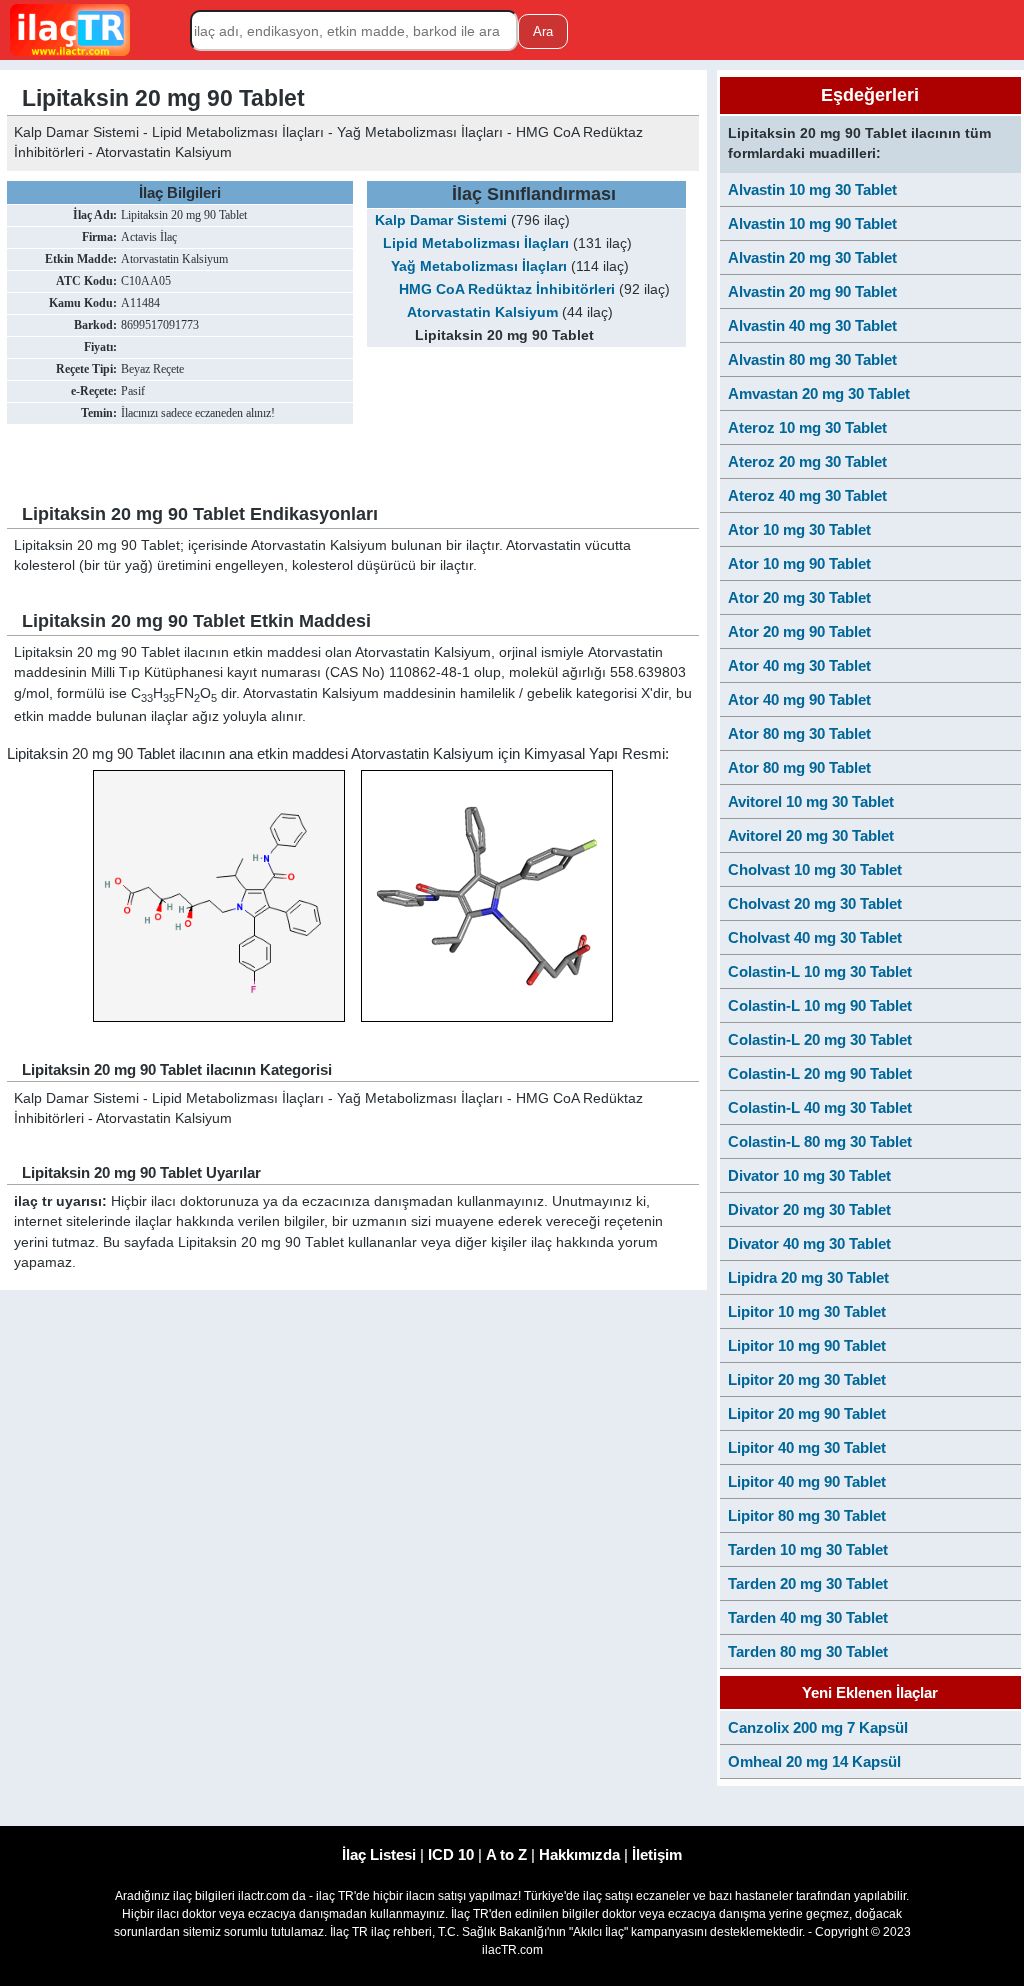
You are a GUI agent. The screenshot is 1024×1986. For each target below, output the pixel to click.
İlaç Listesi (379, 1854)
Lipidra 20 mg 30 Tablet (808, 1277)
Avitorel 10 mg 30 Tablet (811, 801)
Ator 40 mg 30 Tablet (799, 665)
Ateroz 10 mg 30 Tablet (807, 427)
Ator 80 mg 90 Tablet (799, 767)
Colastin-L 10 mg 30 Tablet (820, 971)
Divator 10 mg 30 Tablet (809, 1175)
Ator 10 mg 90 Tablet (799, 563)
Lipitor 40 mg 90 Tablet (807, 1481)
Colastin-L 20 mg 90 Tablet (820, 1073)
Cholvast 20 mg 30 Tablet (815, 903)
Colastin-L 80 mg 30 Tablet (820, 1141)
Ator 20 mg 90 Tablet (799, 631)
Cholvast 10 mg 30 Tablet (815, 869)
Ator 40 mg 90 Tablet (799, 699)
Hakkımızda (579, 1854)
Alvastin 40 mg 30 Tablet (812, 325)
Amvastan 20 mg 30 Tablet (819, 393)
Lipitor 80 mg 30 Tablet (807, 1515)
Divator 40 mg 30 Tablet (809, 1243)
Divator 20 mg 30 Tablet (809, 1209)
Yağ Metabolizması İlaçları (479, 266)
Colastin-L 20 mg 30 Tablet (820, 1039)
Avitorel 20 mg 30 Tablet (811, 835)
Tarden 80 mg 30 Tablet (808, 1651)
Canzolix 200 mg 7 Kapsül (818, 1727)
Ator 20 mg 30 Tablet (799, 597)
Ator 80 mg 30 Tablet (799, 733)
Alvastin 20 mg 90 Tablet (812, 291)
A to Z (506, 1854)
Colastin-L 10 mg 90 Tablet (820, 1005)
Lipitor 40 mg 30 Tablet (807, 1447)
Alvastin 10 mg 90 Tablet (812, 223)
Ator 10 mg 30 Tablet (799, 529)
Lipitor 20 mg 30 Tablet (807, 1379)
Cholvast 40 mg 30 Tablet (815, 937)
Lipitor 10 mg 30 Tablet (807, 1311)
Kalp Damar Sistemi (441, 220)
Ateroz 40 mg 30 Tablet (807, 495)
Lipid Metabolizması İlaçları (476, 243)
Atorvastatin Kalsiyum (482, 312)
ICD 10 (451, 1854)
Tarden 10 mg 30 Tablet (808, 1549)
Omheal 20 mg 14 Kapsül (814, 1761)
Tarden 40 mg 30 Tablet (808, 1617)
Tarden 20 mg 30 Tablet (808, 1583)
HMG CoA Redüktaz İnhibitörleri (507, 289)
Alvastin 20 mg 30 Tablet (812, 257)
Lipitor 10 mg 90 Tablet (807, 1345)
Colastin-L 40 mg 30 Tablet (820, 1107)
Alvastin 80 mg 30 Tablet (812, 359)
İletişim (657, 1854)
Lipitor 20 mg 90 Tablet (807, 1413)
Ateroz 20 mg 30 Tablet (807, 461)
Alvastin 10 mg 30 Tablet (812, 189)
